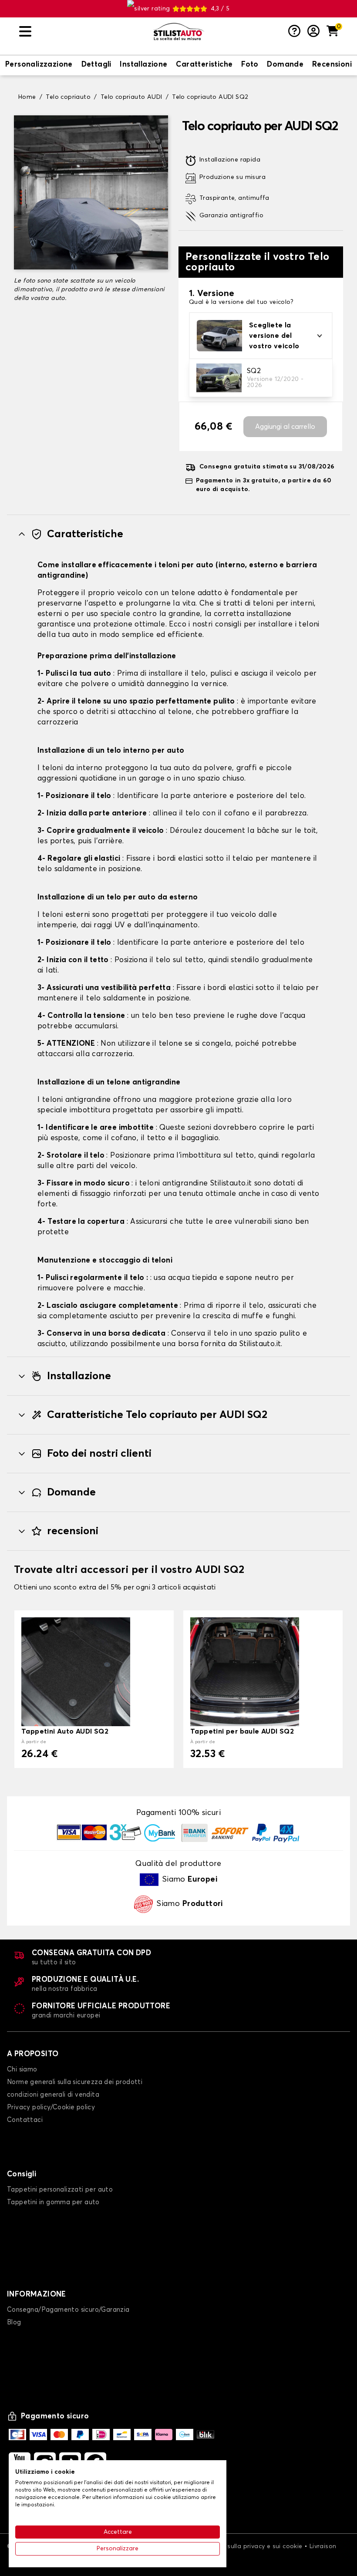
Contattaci (25, 2120)
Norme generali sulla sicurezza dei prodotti (75, 2082)
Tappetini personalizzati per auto (60, 2190)
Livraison (323, 2546)
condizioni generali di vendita (53, 2095)
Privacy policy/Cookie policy (51, 2107)
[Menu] (83, 32)
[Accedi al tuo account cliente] (313, 32)
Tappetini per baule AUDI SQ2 (242, 1731)
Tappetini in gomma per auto (53, 2202)
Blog (14, 2322)
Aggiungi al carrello (285, 427)
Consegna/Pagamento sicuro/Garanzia (68, 2310)
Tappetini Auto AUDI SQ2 (65, 1731)
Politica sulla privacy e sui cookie (253, 2546)
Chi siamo (22, 2069)
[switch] (39, 65)
